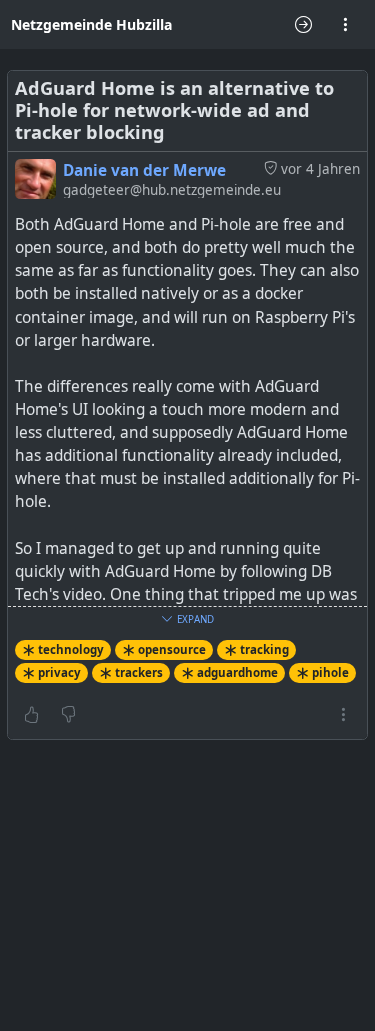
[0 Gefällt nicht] (68, 714)
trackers (139, 672)
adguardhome (237, 672)
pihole (330, 672)
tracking (264, 649)
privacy (59, 672)
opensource (172, 649)
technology (71, 649)
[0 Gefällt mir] (31, 714)
